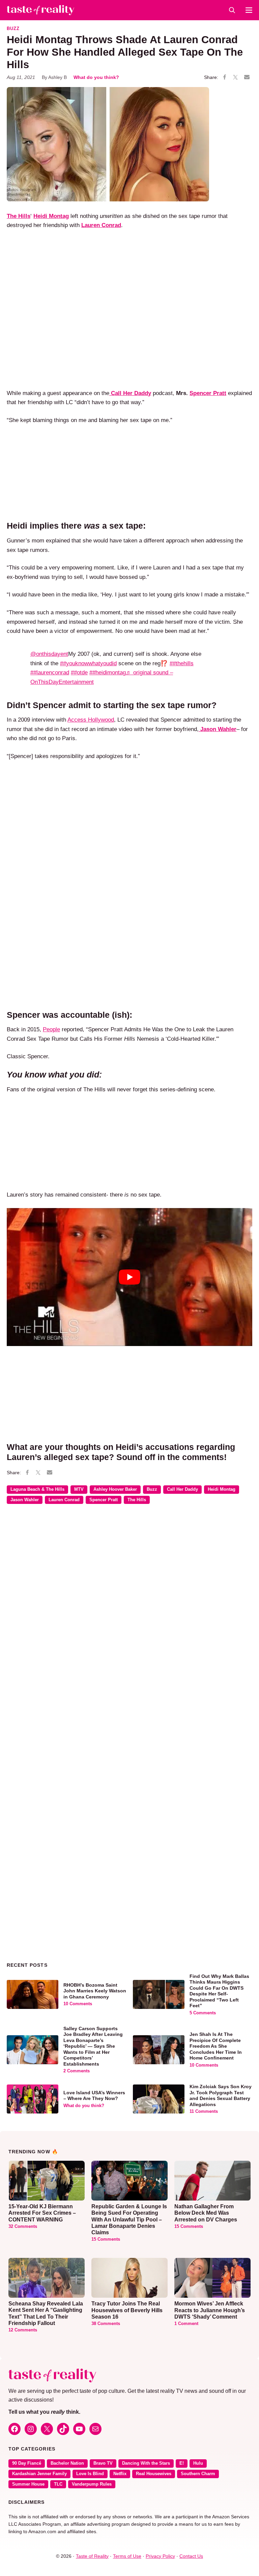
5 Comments (203, 2013)
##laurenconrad (50, 672)
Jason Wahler (25, 1500)
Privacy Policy (160, 2556)
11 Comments (204, 2111)
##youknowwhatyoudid (88, 663)
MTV (79, 1489)
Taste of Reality (92, 2556)
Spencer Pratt (208, 393)
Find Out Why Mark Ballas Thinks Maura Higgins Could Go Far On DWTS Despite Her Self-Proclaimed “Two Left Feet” (219, 1991)
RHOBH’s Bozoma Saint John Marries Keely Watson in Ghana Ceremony (95, 1991)
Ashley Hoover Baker (115, 1489)
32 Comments (23, 2227)
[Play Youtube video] (129, 1277)
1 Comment (186, 2324)
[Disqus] (129, 1607)
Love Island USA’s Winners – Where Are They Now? (94, 2096)
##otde (79, 672)
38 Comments (106, 2324)
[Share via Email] (247, 77)
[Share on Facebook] (225, 78)
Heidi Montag (222, 1489)
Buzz (13, 29)
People (51, 1029)
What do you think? (96, 77)
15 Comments (106, 2239)
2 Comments (77, 2071)
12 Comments (23, 2330)
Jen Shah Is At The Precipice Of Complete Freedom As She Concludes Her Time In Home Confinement (216, 2046)
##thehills (182, 663)
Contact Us (191, 2556)
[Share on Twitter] (235, 78)
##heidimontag (108, 672)
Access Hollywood (91, 720)
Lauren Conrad (64, 1500)
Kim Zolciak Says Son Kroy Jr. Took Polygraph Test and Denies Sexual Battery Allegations (221, 2095)
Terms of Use (127, 2556)
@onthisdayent (49, 654)
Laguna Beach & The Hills (37, 1489)
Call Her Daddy (182, 1489)
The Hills (137, 1500)
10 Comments (78, 2004)
